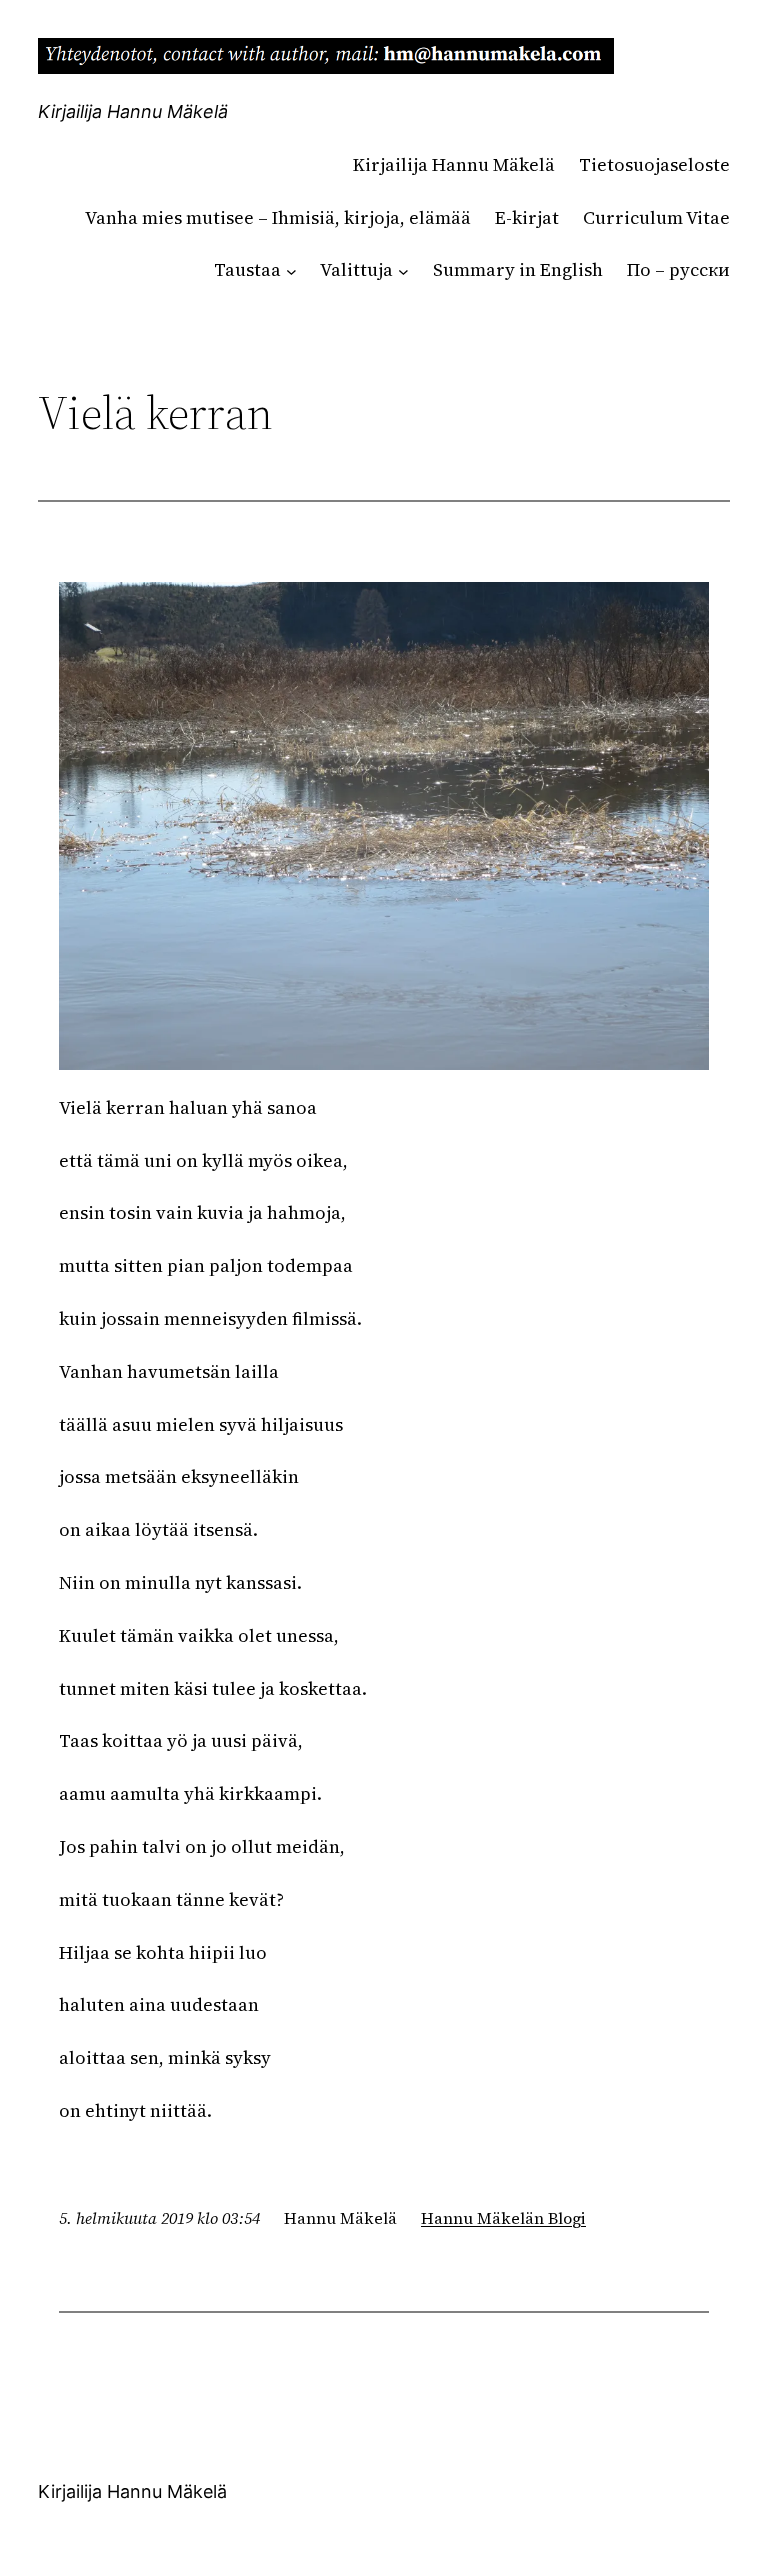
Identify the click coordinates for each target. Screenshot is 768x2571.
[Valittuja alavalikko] (403, 270)
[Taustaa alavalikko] (291, 270)
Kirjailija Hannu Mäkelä (133, 111)
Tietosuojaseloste (654, 164)
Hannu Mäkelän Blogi (503, 2218)
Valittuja (356, 269)
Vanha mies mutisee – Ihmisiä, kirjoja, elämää (278, 217)
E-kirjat (527, 217)
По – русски (678, 269)
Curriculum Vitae (656, 217)
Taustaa (247, 269)
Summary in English (518, 269)
